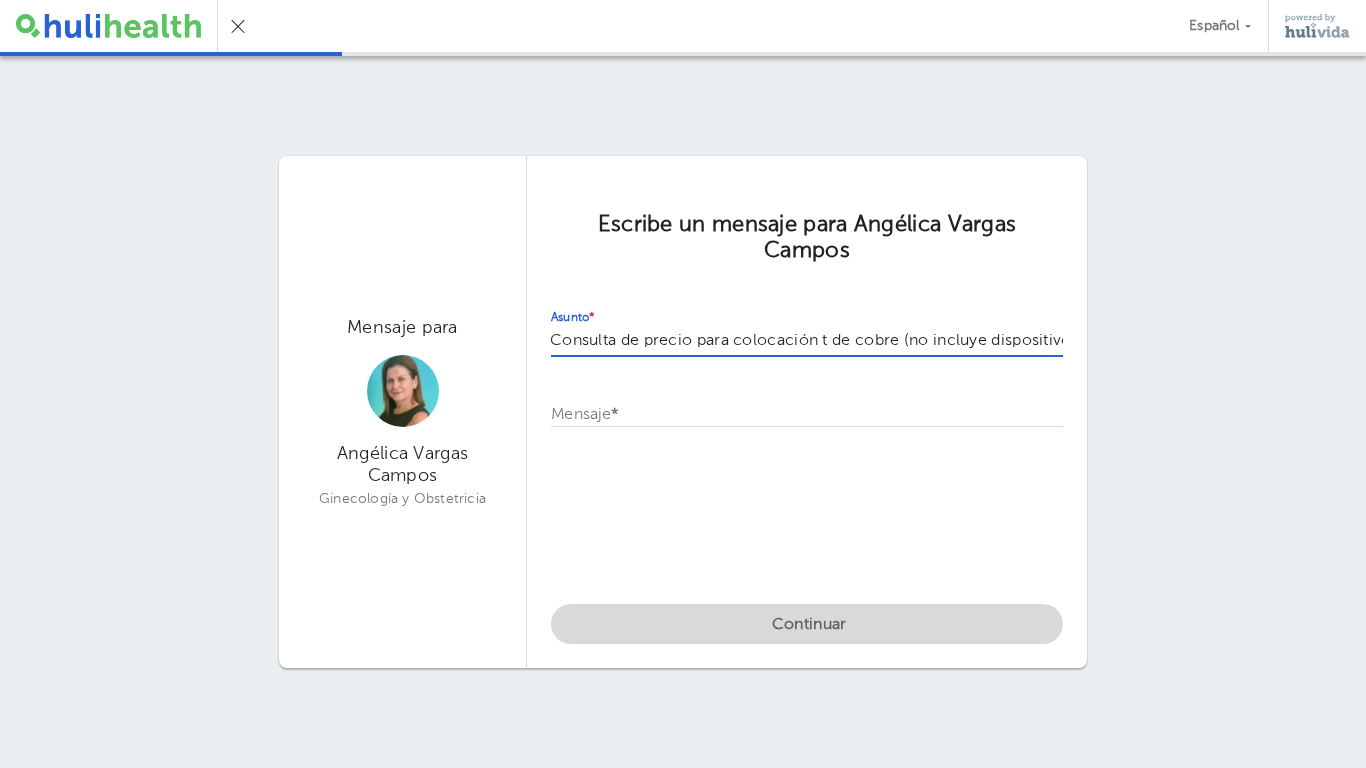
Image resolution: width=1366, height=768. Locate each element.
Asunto (573, 318)
